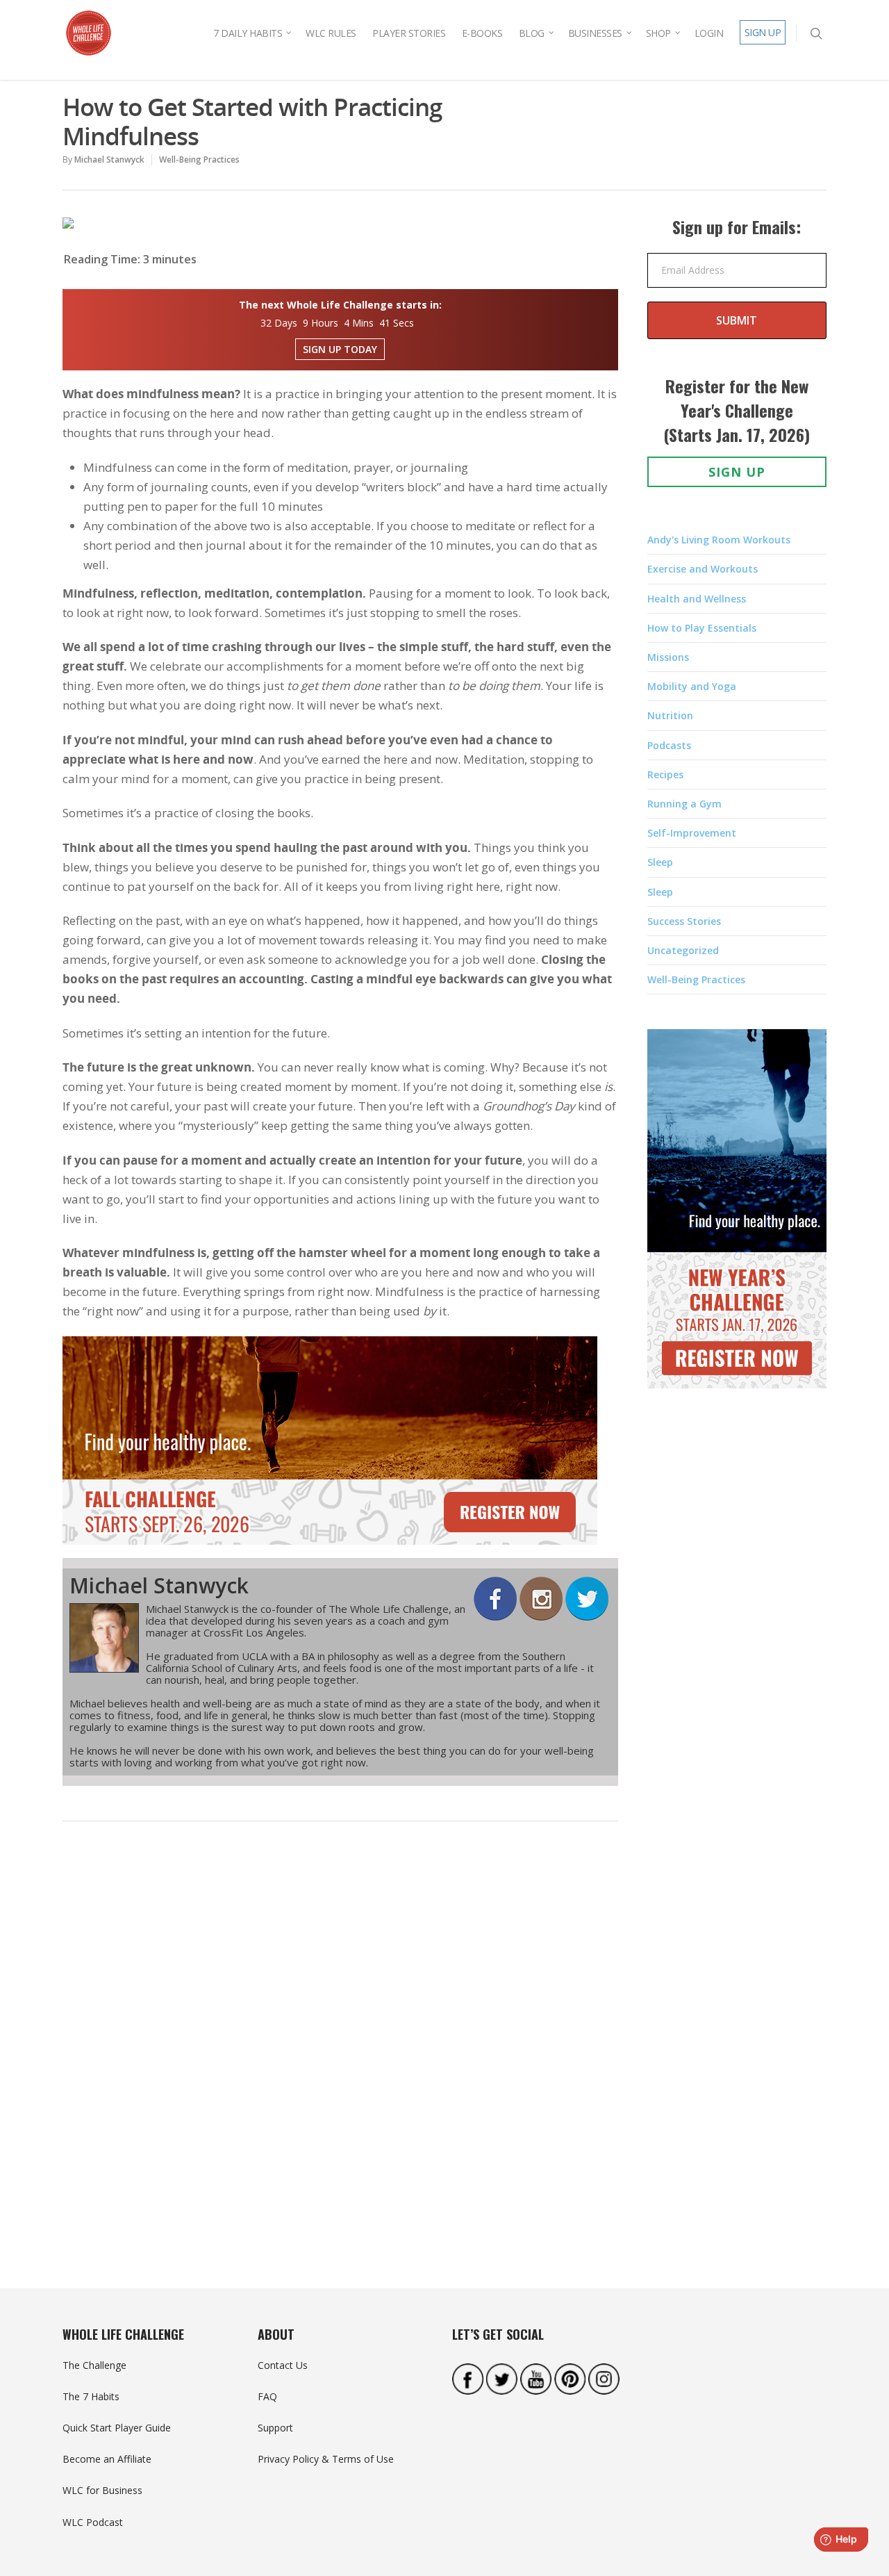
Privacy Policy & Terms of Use (326, 2459)
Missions (668, 657)
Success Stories (684, 921)
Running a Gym (684, 804)
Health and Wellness (697, 599)
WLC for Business (102, 2490)
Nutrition (670, 715)
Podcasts (669, 745)
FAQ (267, 2396)
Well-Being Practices (199, 159)
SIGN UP (763, 32)
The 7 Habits (91, 2396)
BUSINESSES (595, 33)
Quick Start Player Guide (117, 2428)
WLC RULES (331, 33)
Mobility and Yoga (692, 686)
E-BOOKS (482, 33)
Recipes (665, 774)
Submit (737, 320)
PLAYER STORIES (409, 33)
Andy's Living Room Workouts (719, 540)
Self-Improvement (692, 833)
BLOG (532, 33)
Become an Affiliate (107, 2459)
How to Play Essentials (702, 628)
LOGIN (709, 33)
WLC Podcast (93, 2522)
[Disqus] (340, 2047)
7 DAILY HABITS (248, 33)
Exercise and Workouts (703, 569)
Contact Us (283, 2365)
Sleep (660, 862)
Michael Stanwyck (109, 159)
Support (275, 2428)
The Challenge (94, 2365)
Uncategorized (683, 950)
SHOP (658, 33)
